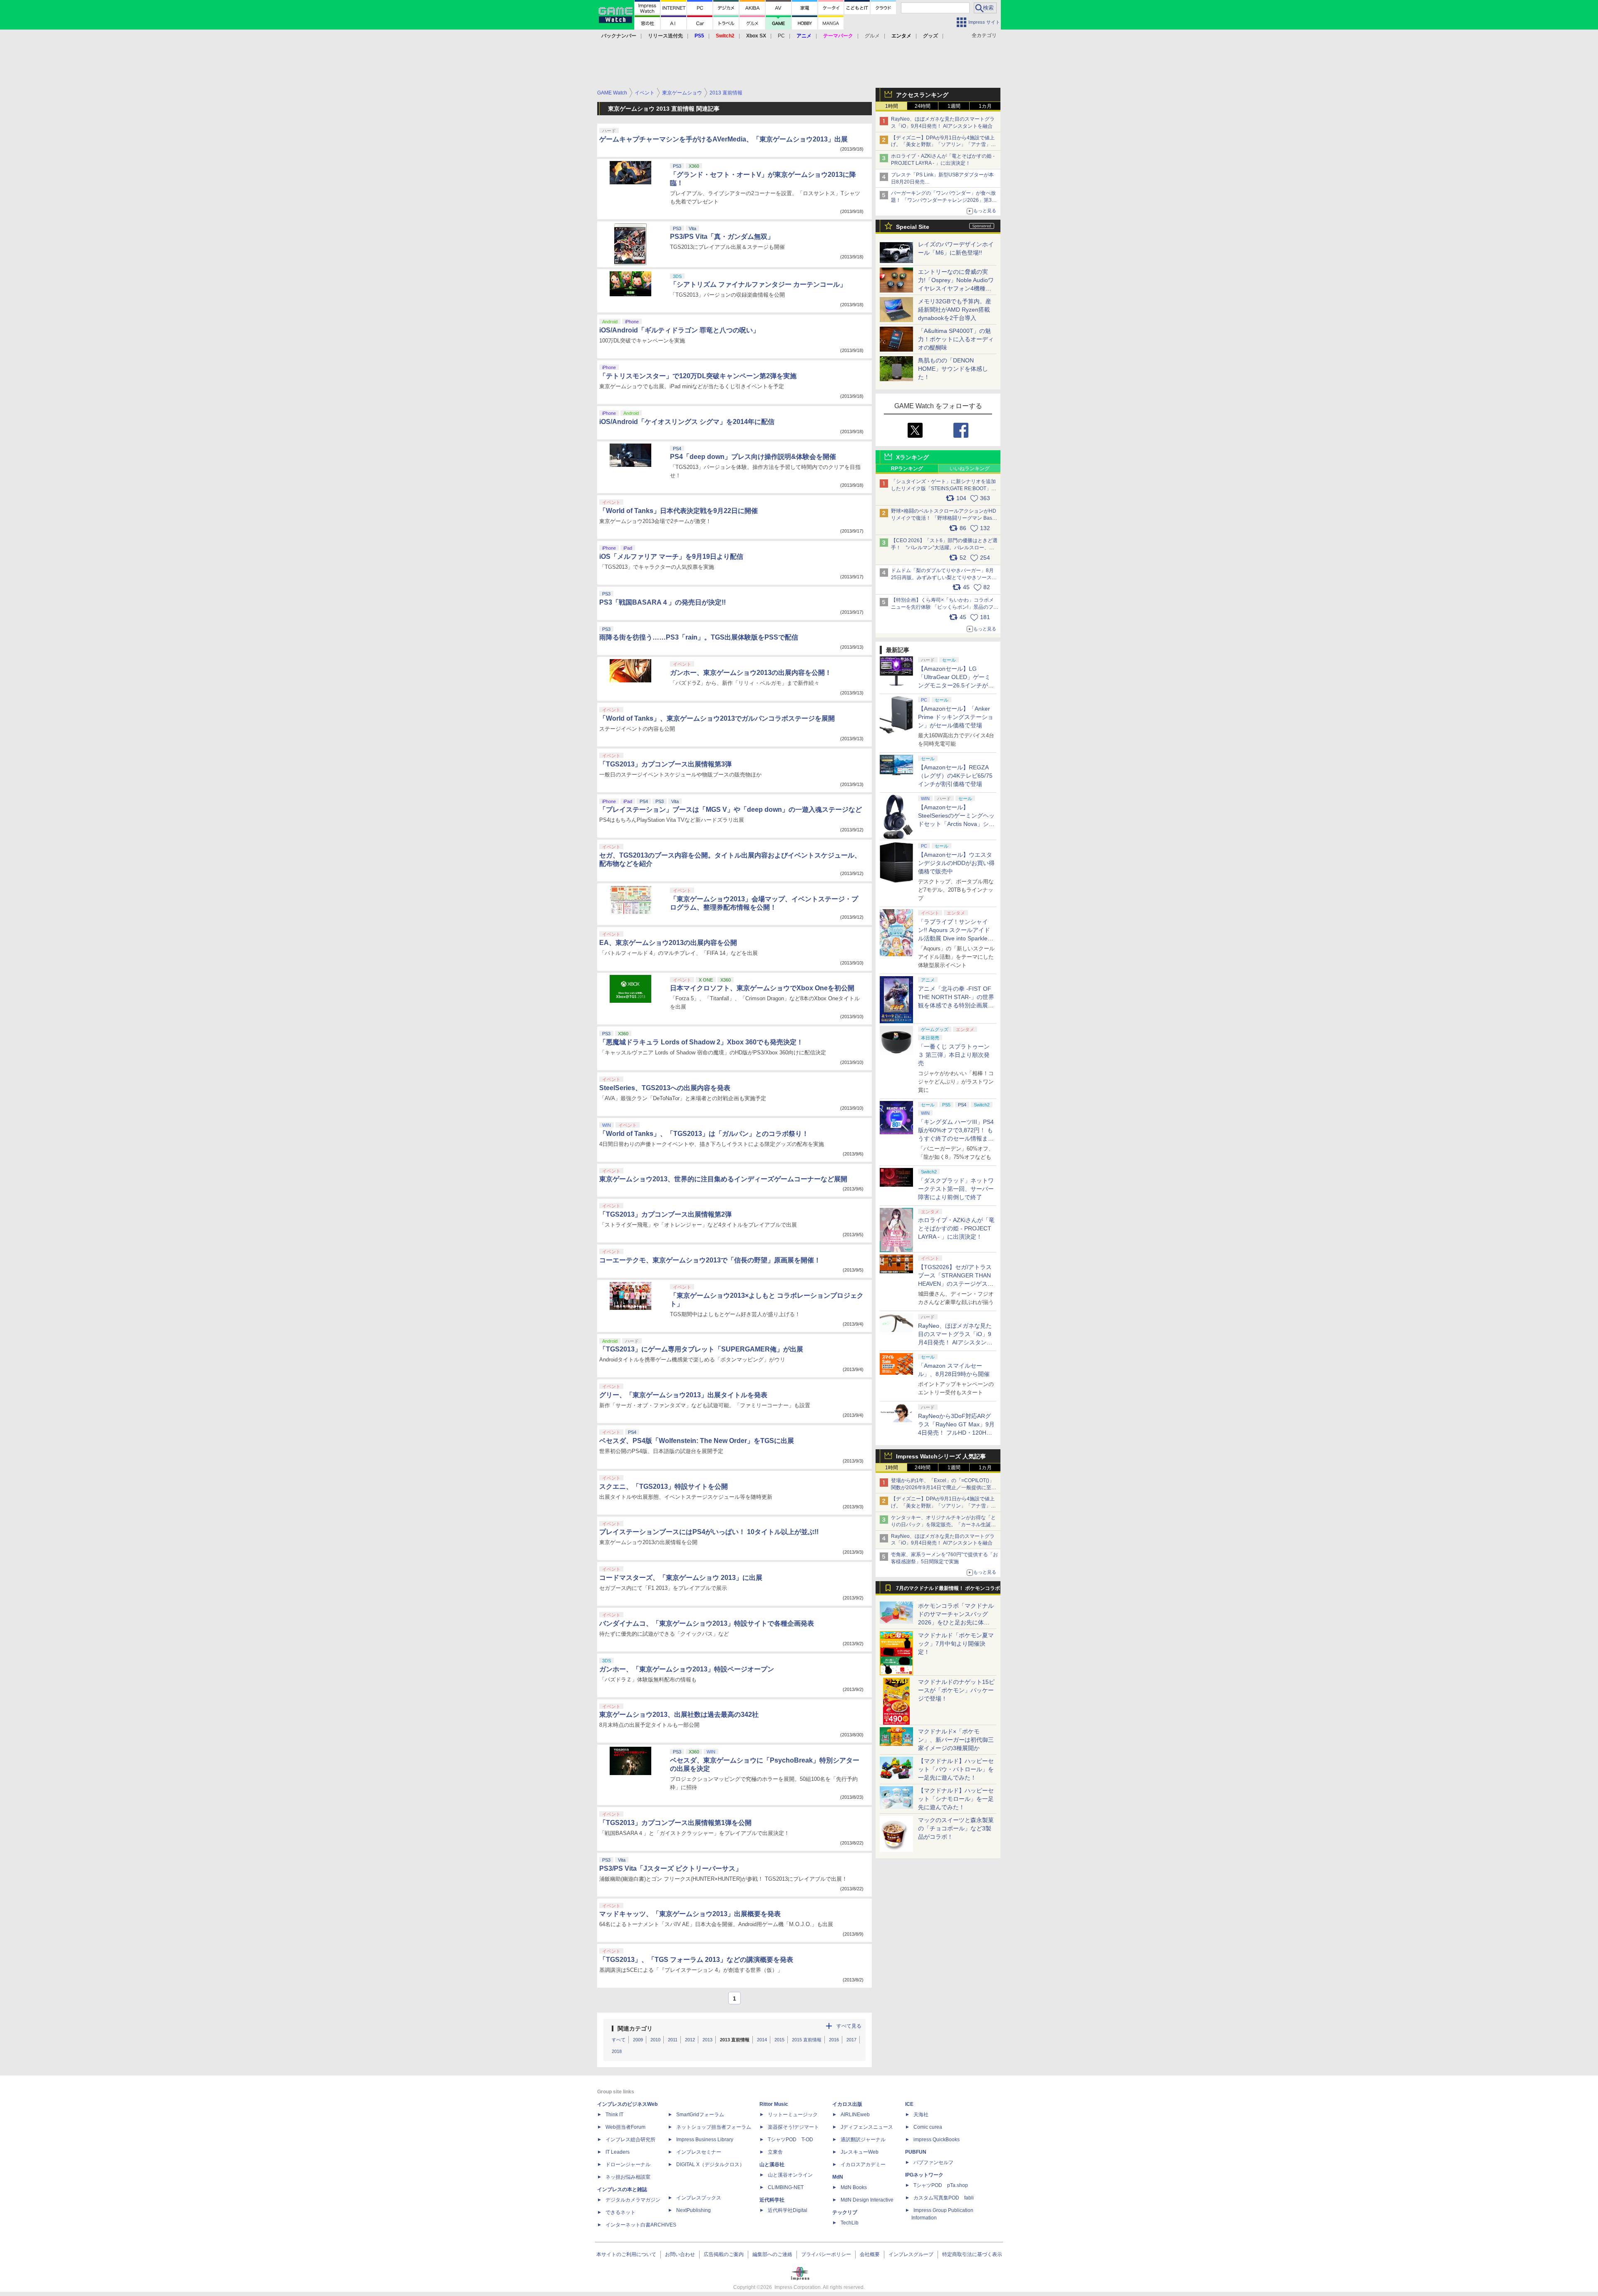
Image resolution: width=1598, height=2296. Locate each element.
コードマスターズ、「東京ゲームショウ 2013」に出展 (681, 1578)
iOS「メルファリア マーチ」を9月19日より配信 (671, 557)
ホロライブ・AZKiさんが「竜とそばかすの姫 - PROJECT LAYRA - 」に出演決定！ (956, 1228)
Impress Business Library (705, 2140)
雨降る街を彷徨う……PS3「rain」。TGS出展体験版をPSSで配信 (699, 637)
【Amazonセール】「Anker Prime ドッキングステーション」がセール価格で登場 (956, 717)
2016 (834, 2040)
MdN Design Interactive (867, 2200)
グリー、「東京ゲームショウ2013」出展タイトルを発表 (683, 1395)
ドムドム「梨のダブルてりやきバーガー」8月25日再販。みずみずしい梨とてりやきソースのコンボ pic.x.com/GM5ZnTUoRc (944, 578)
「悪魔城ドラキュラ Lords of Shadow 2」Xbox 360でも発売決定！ (701, 1042)
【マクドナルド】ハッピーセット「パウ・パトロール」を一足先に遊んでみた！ (956, 1769)
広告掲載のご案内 (724, 2254)
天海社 (921, 2115)
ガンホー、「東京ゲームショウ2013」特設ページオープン (687, 1669)
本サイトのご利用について (626, 2254)
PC (781, 36)
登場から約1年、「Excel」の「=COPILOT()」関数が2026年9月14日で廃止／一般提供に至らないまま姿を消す (944, 1488)
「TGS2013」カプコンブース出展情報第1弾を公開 (675, 1823)
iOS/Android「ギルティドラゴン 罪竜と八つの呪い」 (679, 330)
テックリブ (845, 2212)
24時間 (923, 106)
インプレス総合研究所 (630, 2140)
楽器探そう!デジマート (793, 2127)
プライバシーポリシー (826, 2254)
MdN (838, 2177)
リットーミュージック (793, 2115)
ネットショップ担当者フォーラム (714, 2127)
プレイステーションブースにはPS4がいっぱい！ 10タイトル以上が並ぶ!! (709, 1532)
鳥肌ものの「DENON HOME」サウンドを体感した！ (953, 369)
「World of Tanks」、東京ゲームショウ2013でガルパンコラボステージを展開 (717, 718)
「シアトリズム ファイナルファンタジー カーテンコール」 (758, 284)
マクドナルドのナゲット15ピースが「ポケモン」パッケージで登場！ (956, 1690)
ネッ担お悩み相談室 (628, 2177)
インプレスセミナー (699, 2152)
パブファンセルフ (933, 2162)
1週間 (954, 106)
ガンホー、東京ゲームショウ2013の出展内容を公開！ (751, 673)
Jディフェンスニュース (867, 2127)
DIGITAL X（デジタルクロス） (710, 2165)
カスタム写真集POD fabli (944, 2198)
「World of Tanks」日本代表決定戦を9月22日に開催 (679, 511)
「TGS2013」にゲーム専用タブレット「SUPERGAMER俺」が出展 (701, 1349)
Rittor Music (774, 2104)
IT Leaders (618, 2152)
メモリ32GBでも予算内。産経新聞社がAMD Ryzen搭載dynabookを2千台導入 (955, 310)
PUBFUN (916, 2152)
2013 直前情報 (735, 2040)
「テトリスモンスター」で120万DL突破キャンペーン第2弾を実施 (698, 376)
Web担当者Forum (625, 2127)
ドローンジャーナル (628, 2165)
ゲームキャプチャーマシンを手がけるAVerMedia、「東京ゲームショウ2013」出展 (723, 139)
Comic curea (928, 2127)
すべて (619, 2040)
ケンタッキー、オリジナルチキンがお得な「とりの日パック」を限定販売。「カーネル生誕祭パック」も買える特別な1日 (943, 1525)
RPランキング (907, 469)
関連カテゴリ (635, 2028)
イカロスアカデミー (863, 2165)
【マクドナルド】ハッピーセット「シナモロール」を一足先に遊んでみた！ (956, 1799)
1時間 (892, 106)
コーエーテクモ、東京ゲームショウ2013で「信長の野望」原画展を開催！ (710, 1260)
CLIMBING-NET (786, 2187)
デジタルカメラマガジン (633, 2200)
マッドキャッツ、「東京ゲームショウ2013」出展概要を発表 (690, 1914)
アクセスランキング (922, 95)
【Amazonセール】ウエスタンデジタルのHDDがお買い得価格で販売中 (956, 863)
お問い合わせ (680, 2254)
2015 (779, 2040)
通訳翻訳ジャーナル (863, 2140)
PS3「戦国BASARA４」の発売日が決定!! (663, 602)
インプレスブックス (699, 2198)
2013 (707, 2040)
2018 (617, 2051)
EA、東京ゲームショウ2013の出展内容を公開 (668, 943)
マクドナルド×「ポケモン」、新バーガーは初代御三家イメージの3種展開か (956, 1740)
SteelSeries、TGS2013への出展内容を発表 (665, 1088)
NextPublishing (694, 2210)
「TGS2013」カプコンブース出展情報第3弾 (665, 764)
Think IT (614, 2115)
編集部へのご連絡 (772, 2254)
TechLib (850, 2223)
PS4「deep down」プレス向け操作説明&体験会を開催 (753, 457)
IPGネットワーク (924, 2175)
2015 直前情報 (807, 2040)
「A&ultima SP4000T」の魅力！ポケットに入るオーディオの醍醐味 (956, 339)
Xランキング (912, 457)
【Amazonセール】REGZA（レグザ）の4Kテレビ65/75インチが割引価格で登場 (955, 776)
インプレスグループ (911, 2254)
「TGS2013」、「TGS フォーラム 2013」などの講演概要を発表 (696, 1960)
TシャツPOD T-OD (790, 2140)
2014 (762, 2040)
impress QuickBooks (937, 2140)
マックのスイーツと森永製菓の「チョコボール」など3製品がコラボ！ (956, 1828)
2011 (673, 2040)
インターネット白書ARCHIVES (641, 2225)
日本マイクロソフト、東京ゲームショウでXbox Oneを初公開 (762, 988)
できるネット (620, 2212)
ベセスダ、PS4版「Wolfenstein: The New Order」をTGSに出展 (697, 1441)
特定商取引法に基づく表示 (972, 2254)
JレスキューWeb (860, 2152)
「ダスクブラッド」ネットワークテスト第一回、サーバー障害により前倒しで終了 (956, 1189)
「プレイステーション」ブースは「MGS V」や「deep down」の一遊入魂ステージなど (731, 810)
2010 (655, 2040)
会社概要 (870, 2254)
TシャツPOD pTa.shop (941, 2185)
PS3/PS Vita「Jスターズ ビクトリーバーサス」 (671, 1868)
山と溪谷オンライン (790, 2175)
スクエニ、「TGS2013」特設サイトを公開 (664, 1486)
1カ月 (985, 106)
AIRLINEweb (855, 2115)
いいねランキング (970, 469)
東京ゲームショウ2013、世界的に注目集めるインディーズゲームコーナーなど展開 (723, 1179)
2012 (690, 2040)
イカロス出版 (847, 2104)
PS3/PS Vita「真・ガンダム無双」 (722, 237)
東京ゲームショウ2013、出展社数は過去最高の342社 (679, 1715)
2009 (638, 2040)
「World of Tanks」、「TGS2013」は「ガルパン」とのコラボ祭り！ (704, 1134)
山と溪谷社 (772, 2165)
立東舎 (775, 2152)
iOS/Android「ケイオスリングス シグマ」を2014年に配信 (687, 422)
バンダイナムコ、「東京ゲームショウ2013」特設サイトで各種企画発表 (707, 1623)
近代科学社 (772, 2200)
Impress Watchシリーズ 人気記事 (941, 1456)
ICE (909, 2104)
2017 (851, 2040)
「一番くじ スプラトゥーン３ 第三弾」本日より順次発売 (954, 1055)
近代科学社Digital (788, 2210)
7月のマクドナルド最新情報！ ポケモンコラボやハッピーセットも (948, 1590)
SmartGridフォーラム (700, 2115)
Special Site (913, 227)
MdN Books (854, 2187)
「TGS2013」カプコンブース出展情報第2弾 (665, 1214)
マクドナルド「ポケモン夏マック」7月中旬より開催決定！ (956, 1644)
